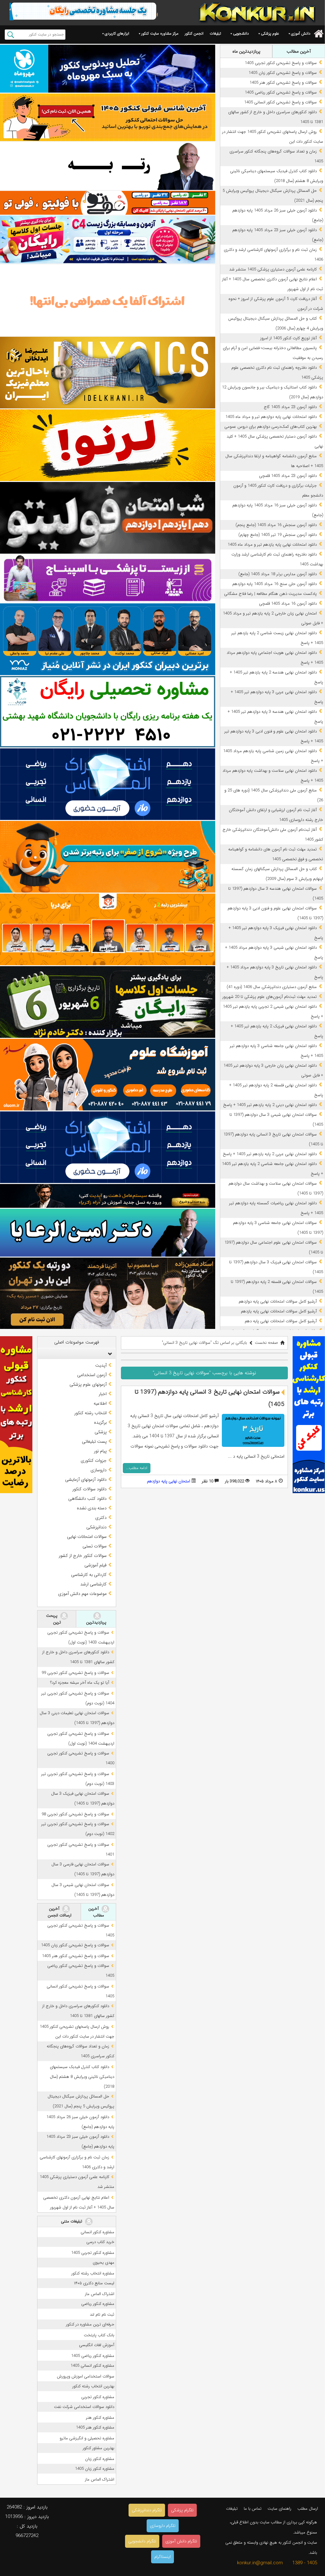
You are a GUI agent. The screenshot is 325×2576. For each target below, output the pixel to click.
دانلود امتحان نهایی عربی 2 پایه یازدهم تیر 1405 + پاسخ (270, 1154)
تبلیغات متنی (72, 2221)
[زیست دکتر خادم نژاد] (108, 240)
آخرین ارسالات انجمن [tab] (60, 1912)
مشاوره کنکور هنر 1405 (95, 2427)
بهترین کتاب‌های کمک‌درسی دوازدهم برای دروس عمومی (271, 427)
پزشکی (101, 1432)
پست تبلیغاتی (94, 1441)
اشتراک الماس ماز (100, 2294)
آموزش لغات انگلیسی (97, 2345)
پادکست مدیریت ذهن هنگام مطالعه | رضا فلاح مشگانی (270, 594)
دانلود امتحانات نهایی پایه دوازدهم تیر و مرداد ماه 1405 (271, 417)
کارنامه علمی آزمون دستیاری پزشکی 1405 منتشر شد (273, 269)
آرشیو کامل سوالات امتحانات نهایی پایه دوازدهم (278, 1301)
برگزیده (100, 1422)
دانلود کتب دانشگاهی (87, 1499)
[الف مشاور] (108, 857)
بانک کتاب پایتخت (99, 2335)
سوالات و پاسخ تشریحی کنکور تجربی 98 (75, 1814)
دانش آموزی (301, 33)
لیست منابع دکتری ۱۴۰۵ (94, 2283)
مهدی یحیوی (103, 2263)
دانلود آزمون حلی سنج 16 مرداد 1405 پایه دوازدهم (275, 584)
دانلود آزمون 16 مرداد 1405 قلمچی (288, 604)
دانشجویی (241, 33)
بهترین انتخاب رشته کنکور (93, 2386)
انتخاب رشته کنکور (90, 1413)
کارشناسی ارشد (93, 1584)
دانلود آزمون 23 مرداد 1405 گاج (290, 407)
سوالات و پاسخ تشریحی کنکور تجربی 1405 (281, 63)
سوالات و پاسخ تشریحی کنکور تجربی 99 (75, 1673)
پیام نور (100, 1451)
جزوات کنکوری (94, 1460)
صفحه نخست (266, 1343)
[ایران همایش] (108, 712)
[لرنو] (108, 445)
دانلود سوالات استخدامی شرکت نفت (84, 2407)
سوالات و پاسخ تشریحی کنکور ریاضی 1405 (281, 92)
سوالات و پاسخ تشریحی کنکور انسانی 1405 (280, 102)
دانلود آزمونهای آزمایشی (86, 1480)
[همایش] (108, 1293)
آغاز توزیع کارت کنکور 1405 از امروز (289, 338)
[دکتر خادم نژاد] (108, 1002)
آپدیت (101, 1365)
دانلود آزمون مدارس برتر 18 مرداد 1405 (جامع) (278, 574)
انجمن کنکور (194, 33)
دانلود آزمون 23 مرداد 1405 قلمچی (288, 476)
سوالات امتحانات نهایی (87, 1537)
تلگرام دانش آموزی (181, 2541)
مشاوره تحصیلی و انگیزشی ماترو (87, 2438)
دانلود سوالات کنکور (90, 1489)
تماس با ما (253, 2509)
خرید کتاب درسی (100, 2242)
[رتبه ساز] (108, 166)
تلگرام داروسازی (163, 2526)
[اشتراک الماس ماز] (108, 784)
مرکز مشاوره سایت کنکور (160, 33)
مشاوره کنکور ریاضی (98, 2304)
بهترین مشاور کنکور (99, 2448)
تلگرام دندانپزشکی (147, 2510)
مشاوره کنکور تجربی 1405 (93, 2253)
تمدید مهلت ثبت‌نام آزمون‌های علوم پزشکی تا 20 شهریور (270, 997)
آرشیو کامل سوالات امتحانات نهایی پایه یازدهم (279, 1311)
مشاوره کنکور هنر (100, 2418)
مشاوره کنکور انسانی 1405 (92, 2366)
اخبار (103, 1394)
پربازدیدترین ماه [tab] (246, 51)
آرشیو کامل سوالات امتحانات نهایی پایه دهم (281, 1321)
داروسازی (99, 1470)
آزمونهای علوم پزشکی (88, 1384)
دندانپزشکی (96, 1527)
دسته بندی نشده (92, 1508)
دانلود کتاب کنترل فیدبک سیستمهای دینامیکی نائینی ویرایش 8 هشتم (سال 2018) (82, 2077)
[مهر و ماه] (108, 69)
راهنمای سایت (279, 2509)
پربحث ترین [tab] (53, 1619)
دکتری (101, 1518)
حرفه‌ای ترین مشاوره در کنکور (90, 2324)
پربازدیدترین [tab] (96, 1622)
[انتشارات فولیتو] (108, 518)
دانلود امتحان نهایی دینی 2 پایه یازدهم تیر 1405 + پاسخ (270, 1105)
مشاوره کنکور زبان (100, 2459)
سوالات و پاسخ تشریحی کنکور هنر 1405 (283, 83)
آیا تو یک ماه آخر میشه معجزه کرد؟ (80, 1683)
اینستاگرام (162, 2557)
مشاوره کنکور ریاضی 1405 (93, 2356)
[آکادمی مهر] (108, 929)
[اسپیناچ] (108, 579)
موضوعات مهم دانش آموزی (82, 1594)
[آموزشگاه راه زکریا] (108, 1196)
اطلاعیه (100, 1403)
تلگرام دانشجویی (142, 2541)
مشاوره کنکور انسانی (97, 2232)
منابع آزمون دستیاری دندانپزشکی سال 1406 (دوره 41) (272, 987)
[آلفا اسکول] (108, 300)
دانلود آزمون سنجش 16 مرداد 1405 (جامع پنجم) (276, 525)
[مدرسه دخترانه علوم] (108, 1075)
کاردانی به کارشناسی (89, 1575)
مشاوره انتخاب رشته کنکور (93, 2273)
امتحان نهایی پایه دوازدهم (169, 1481)
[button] (109, 1354)
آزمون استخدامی (92, 1375)
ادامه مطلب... (137, 1468)
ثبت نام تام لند (102, 2315)
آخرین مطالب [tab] (299, 51)
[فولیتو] (108, 203)
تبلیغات (215, 33)
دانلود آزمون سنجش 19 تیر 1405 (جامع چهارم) (278, 535)
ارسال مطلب (308, 2509)
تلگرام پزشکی (182, 2510)
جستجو (11, 35)
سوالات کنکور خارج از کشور (83, 1556)
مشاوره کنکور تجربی (98, 2397)
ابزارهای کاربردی (117, 33)
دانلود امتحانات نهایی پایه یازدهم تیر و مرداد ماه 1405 (272, 545)
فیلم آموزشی (96, 1565)
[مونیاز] (108, 639)
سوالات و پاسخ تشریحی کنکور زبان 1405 (283, 73)
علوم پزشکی (270, 33)
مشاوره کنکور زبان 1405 (95, 2469)
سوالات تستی (95, 1546)
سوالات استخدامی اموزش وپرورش (86, 2376)
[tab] (76, 1354)
